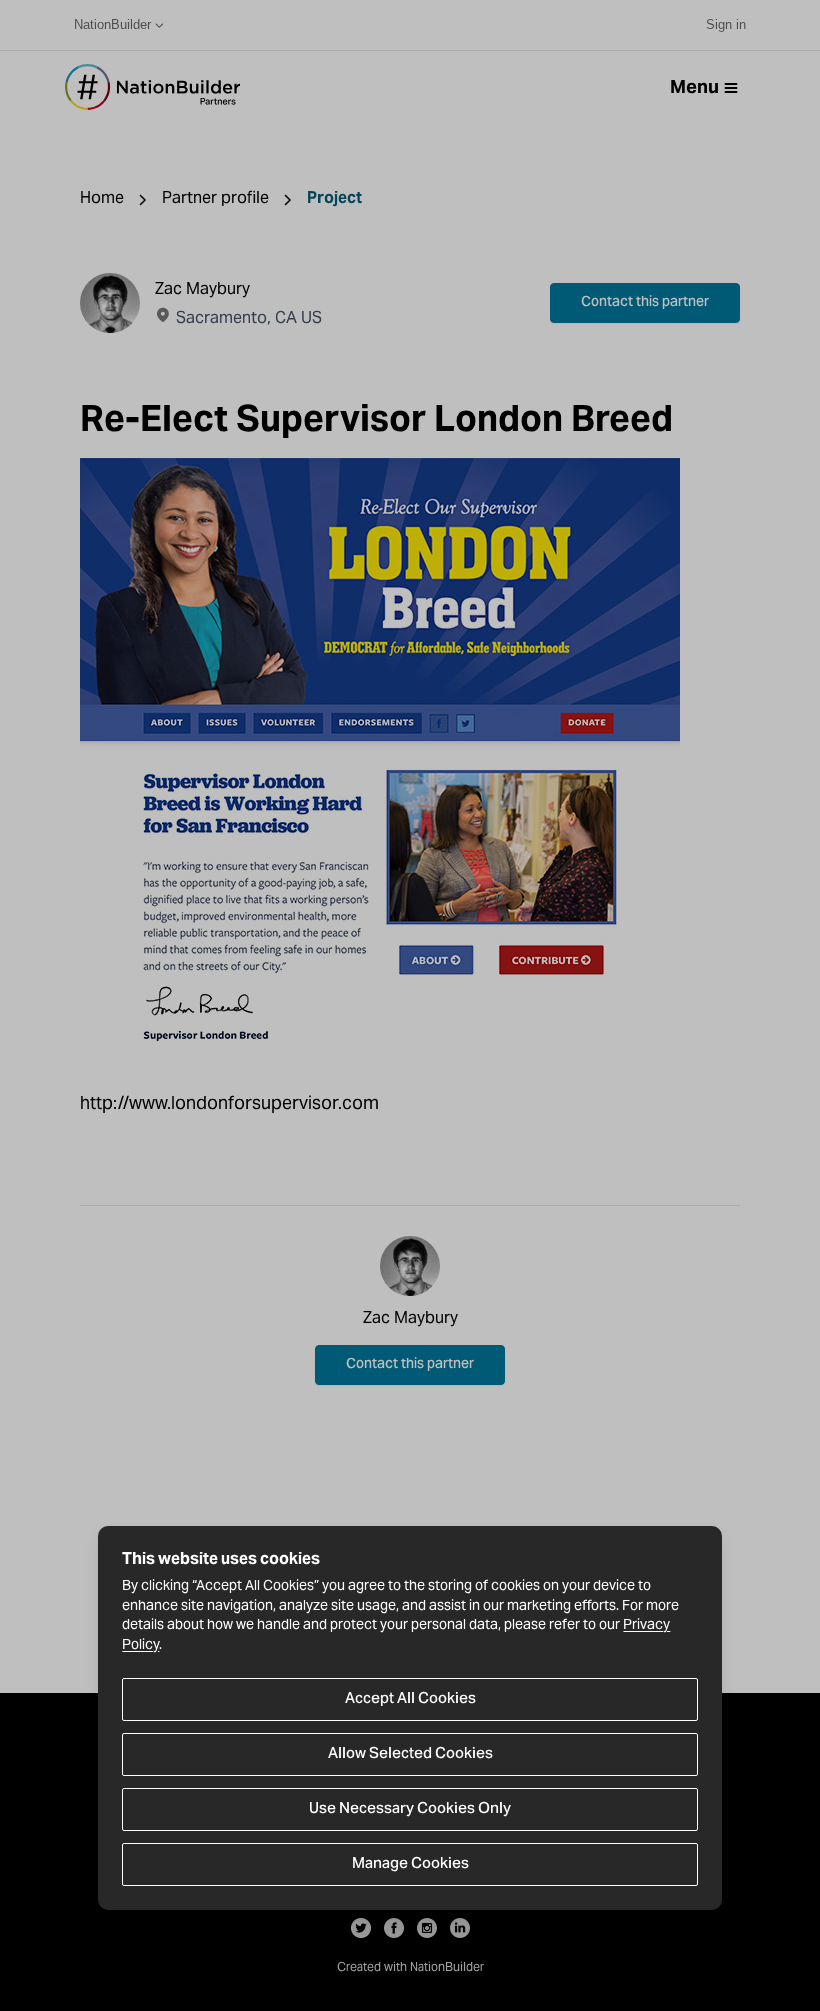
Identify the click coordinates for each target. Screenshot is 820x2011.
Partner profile (215, 197)
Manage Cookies (410, 1864)
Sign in (726, 24)
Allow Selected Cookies (410, 1754)
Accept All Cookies (410, 1699)
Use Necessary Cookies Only (410, 1809)
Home (102, 197)
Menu (694, 86)
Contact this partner (645, 303)
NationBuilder (112, 24)
